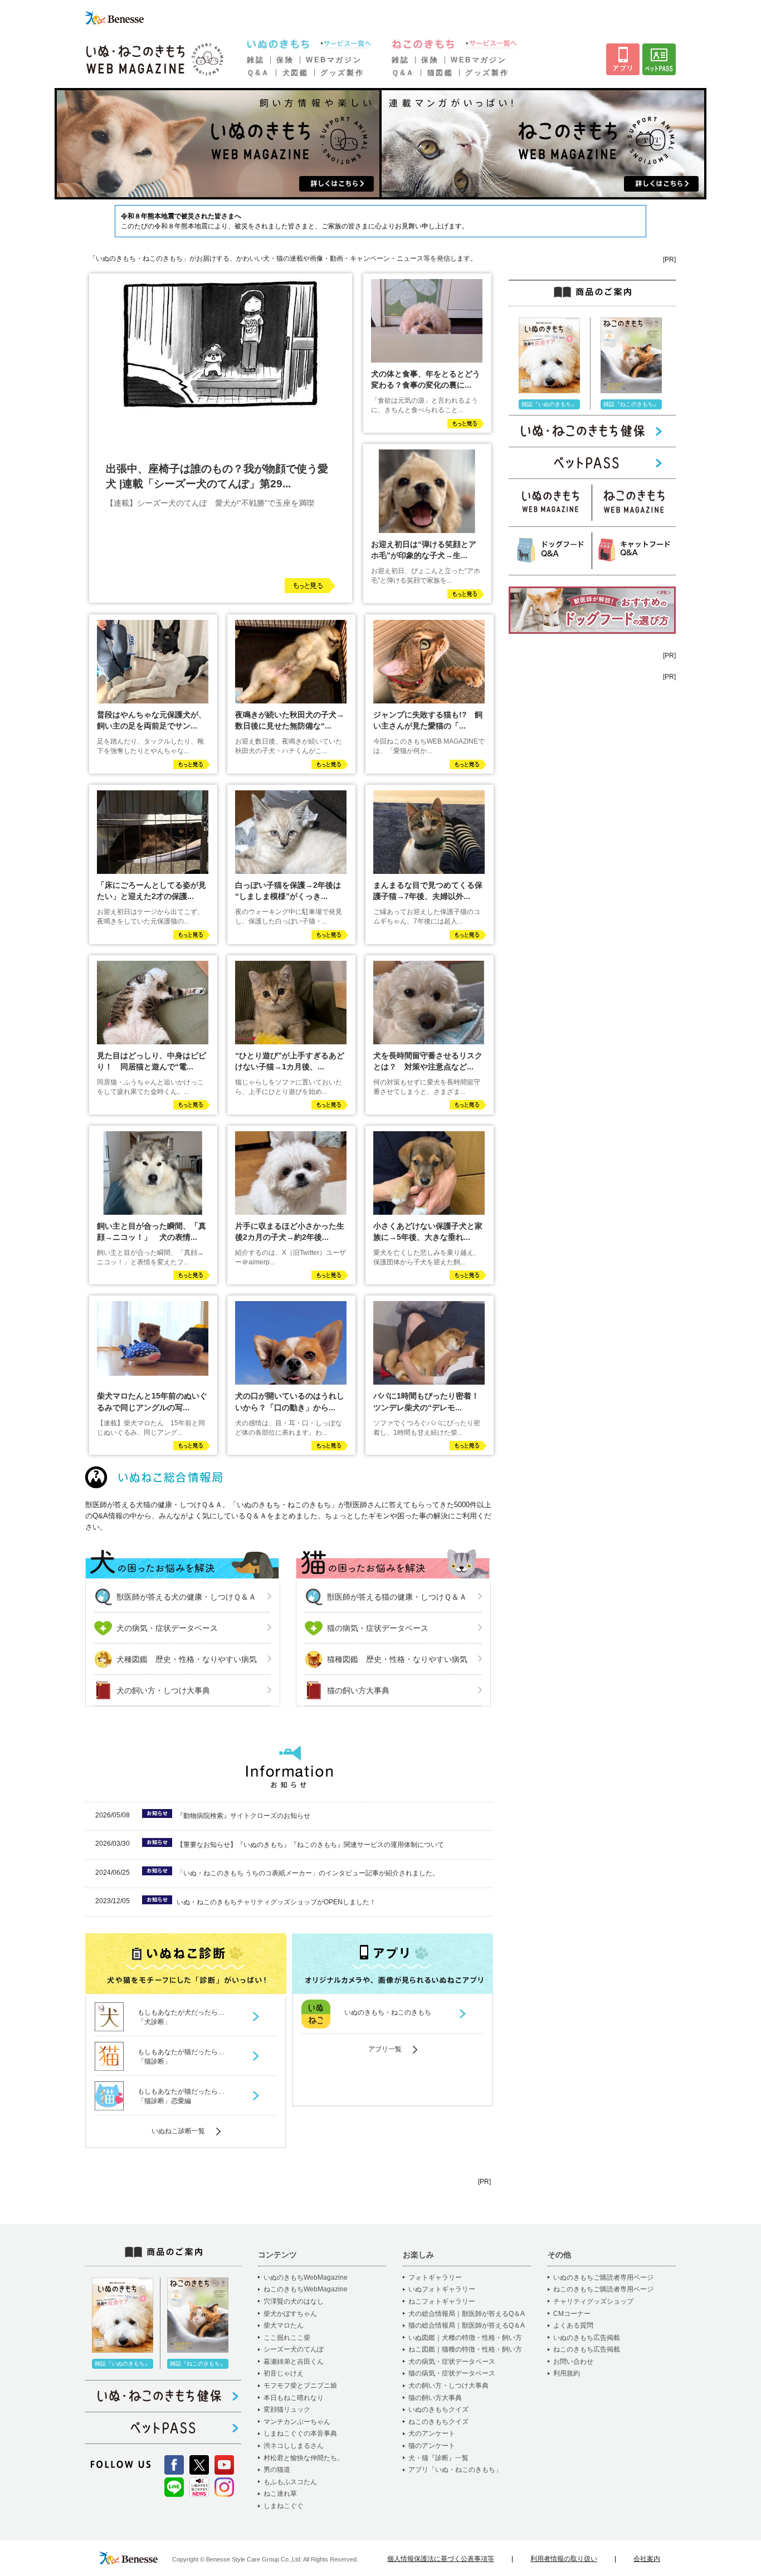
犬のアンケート (432, 2433)
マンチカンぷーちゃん (297, 2422)
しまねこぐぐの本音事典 (300, 2433)
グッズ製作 (342, 73)
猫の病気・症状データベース (378, 1628)
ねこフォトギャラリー (442, 2301)
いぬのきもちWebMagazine (306, 2277)
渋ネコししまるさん (294, 2446)
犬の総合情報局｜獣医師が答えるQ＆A (467, 2314)
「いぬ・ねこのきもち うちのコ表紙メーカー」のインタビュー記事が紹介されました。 (308, 1873)
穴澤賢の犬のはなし (294, 2301)
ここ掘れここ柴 (287, 2338)
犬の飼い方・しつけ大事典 (163, 1690)
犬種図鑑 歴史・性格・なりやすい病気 (187, 1659)
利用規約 (567, 2373)
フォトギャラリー (435, 2277)
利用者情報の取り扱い (564, 2559)
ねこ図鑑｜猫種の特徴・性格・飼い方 (465, 2349)
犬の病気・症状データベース (167, 1628)
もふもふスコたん (290, 2482)
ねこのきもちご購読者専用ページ (603, 2289)
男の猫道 (277, 2470)
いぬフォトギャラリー (442, 2289)
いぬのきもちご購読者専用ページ (603, 2277)
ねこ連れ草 (280, 2494)
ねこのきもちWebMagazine (306, 2289)
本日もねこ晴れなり (294, 2398)
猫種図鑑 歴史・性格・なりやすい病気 (397, 1659)
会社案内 (647, 2559)
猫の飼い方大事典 (358, 1690)
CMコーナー (572, 2314)
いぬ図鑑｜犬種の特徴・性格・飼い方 (465, 2338)
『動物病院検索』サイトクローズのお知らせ (243, 1816)
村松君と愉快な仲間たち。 (304, 2458)
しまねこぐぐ (284, 2506)
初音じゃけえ (284, 2373)
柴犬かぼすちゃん (290, 2314)
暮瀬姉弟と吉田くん (294, 2362)
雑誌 (255, 60)
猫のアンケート (432, 2446)
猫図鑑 (440, 73)
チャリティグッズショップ (593, 2301)
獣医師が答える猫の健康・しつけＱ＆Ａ (397, 1597)
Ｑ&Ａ (258, 73)
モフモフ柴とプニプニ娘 (300, 2386)
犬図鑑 (296, 73)
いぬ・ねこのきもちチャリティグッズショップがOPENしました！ (276, 1902)
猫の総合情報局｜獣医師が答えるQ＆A (467, 2325)
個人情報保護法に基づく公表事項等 (441, 2559)
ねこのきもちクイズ (438, 2422)
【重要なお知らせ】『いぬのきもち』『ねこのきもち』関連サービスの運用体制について (310, 1845)
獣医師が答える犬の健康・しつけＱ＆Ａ (186, 1597)
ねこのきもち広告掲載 (587, 2349)
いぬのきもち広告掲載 (587, 2338)
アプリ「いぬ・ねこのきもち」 (455, 2470)
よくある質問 (573, 2325)
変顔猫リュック (287, 2409)
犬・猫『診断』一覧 (438, 2458)
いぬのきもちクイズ (438, 2409)
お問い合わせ (573, 2362)
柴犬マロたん (284, 2325)
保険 (285, 60)
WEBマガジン (334, 60)
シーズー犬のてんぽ (294, 2349)
